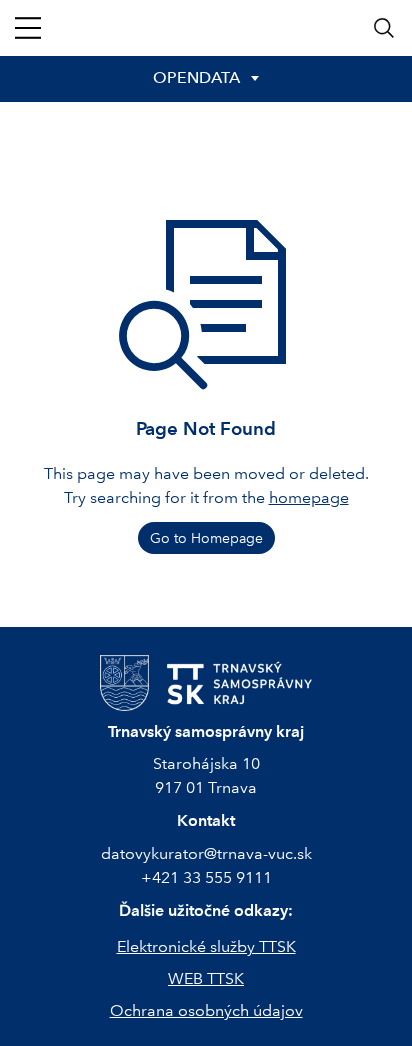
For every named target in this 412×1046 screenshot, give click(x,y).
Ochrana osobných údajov (206, 1010)
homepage (309, 497)
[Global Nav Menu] (28, 28)
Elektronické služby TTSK (206, 946)
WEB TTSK (206, 978)
